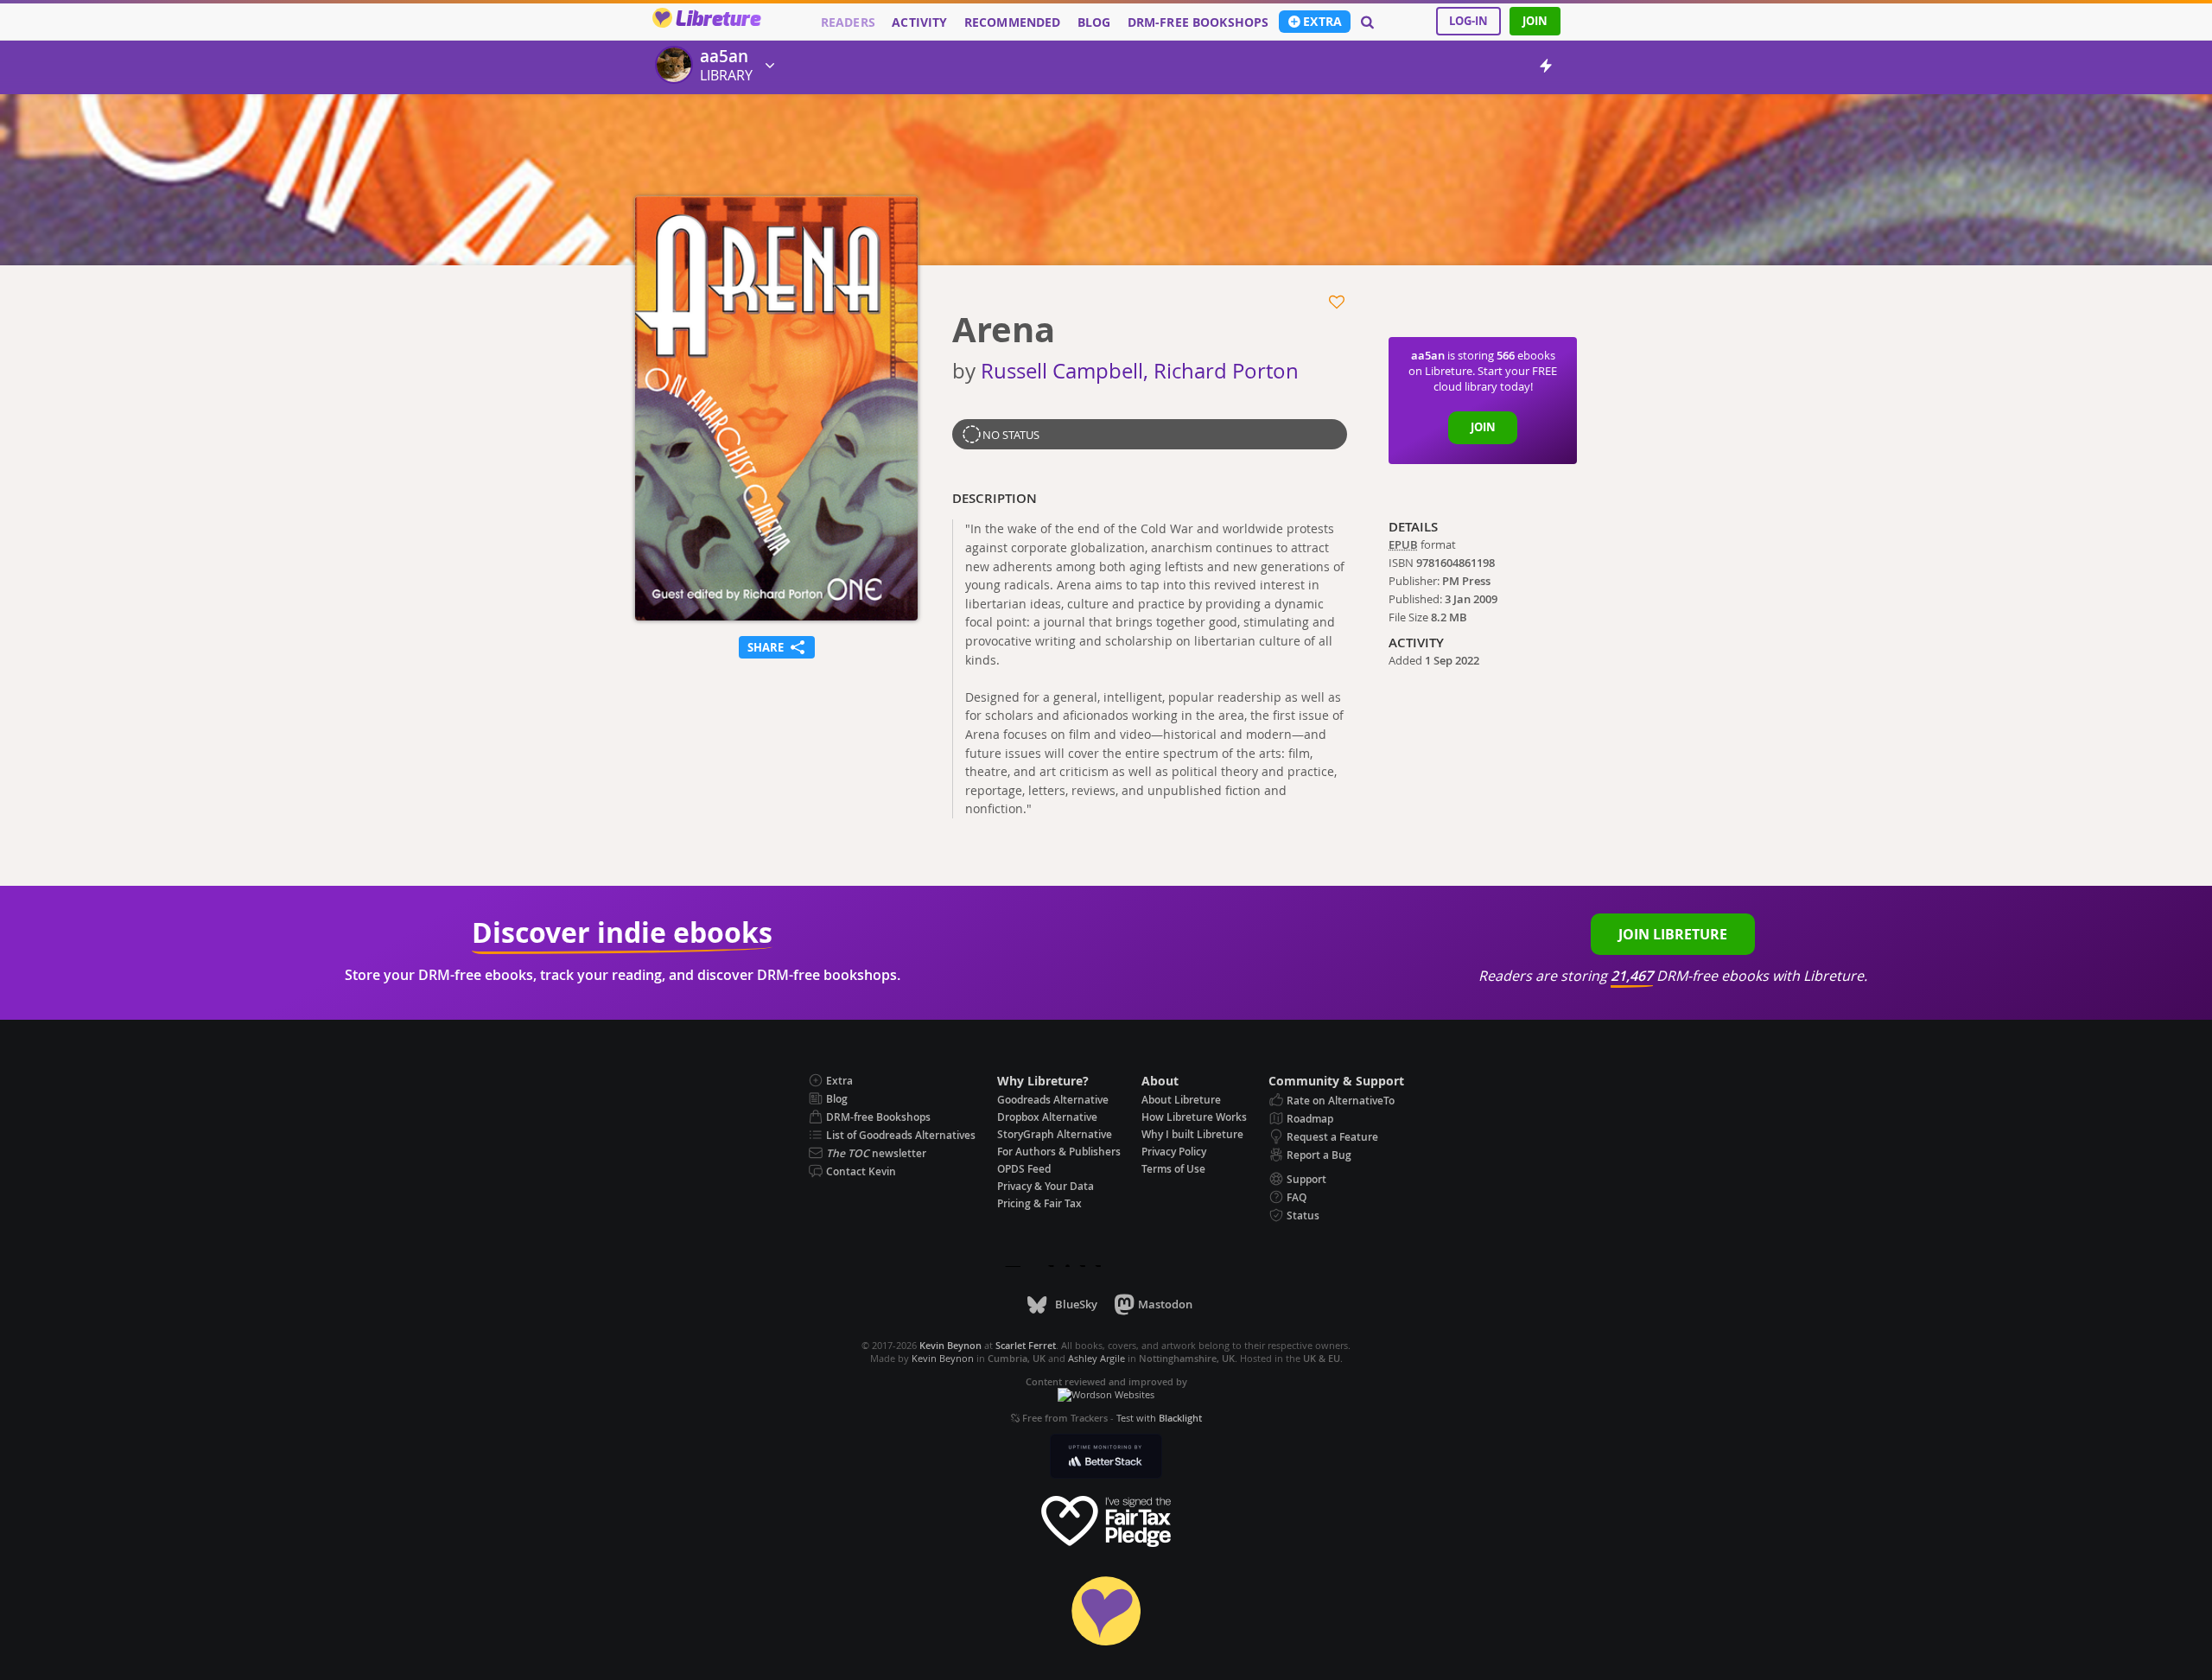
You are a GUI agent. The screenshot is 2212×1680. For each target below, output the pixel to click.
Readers (848, 22)
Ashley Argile (1096, 1358)
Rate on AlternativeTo (1341, 1101)
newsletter (876, 1153)
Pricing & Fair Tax (1039, 1203)
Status (1303, 1215)
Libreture (718, 20)
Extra (1322, 22)
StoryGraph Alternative (1055, 1134)
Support (1306, 1179)
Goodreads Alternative (1053, 1100)
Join (1535, 21)
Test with (1159, 1418)
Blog (1094, 22)
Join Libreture (1673, 934)
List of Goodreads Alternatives (901, 1135)
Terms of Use (1173, 1169)
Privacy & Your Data (1046, 1186)
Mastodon (1165, 1304)
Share (777, 646)
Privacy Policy (1174, 1152)
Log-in (1468, 21)
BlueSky (1076, 1304)
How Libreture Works (1194, 1117)
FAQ (1297, 1197)
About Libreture (1181, 1100)
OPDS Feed (1024, 1169)
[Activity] (1546, 69)
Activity (919, 22)
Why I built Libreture (1192, 1134)
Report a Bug (1319, 1155)
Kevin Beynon (943, 1358)
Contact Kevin (861, 1171)
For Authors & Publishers (1059, 1152)
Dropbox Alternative (1047, 1117)
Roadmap (1310, 1119)
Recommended (1013, 22)
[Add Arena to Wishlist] (1338, 302)
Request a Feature (1332, 1137)
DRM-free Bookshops (1198, 22)
